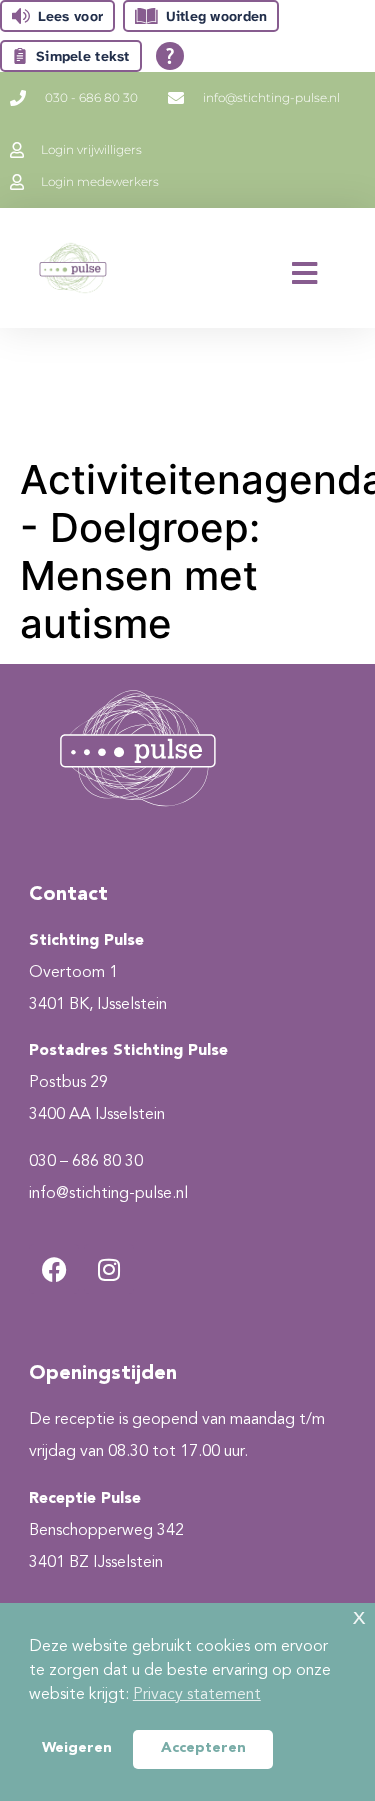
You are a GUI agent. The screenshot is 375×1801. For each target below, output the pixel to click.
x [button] (359, 1617)
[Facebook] (54, 1269)
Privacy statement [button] (197, 1695)
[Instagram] (109, 1269)
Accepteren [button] (203, 1748)
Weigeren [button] (77, 1748)
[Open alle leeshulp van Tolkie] (170, 56)
